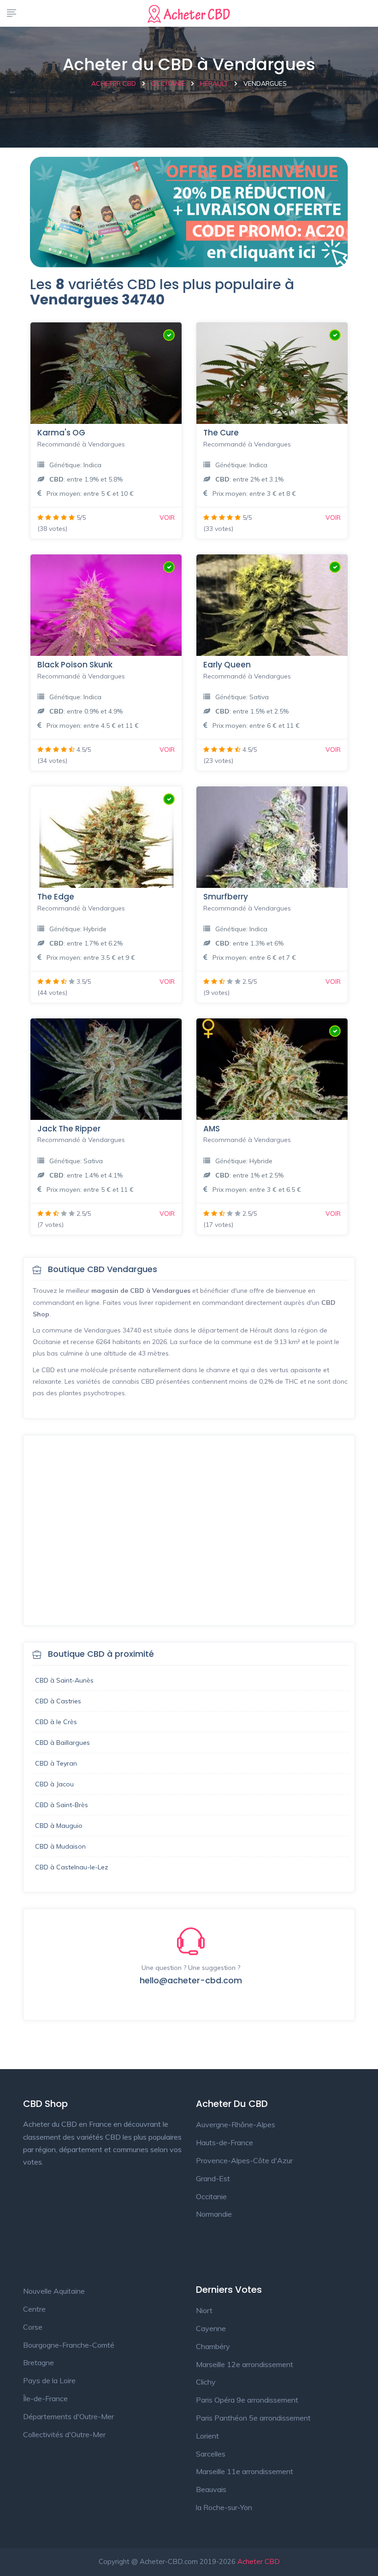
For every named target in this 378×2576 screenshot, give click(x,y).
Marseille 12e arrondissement (245, 2364)
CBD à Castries (58, 1701)
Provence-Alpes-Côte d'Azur (244, 2160)
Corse (33, 2327)
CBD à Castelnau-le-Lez (72, 1867)
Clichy (206, 2382)
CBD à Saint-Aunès (64, 1680)
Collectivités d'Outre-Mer (64, 2434)
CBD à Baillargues (62, 1743)
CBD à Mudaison (60, 1846)
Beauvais (211, 2489)
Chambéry (213, 2346)
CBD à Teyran (56, 1763)
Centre (34, 2309)
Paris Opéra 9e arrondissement (247, 2400)
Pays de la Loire (49, 2380)
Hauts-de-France (224, 2142)
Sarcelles (211, 2454)
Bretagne (38, 2362)
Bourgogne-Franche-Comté (69, 2345)
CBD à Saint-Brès (62, 1805)
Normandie (214, 2214)
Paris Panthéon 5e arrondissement (253, 2418)
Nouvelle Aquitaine (54, 2291)
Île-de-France (45, 2398)
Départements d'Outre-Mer (68, 2416)
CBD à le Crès (56, 1722)
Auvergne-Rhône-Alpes (236, 2124)
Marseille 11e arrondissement (245, 2471)
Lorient (207, 2436)
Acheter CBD (259, 2561)
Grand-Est (213, 2178)
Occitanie (211, 2196)
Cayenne (211, 2328)
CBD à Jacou (54, 1784)
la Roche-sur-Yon (224, 2507)
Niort (204, 2310)
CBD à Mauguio (59, 1826)
